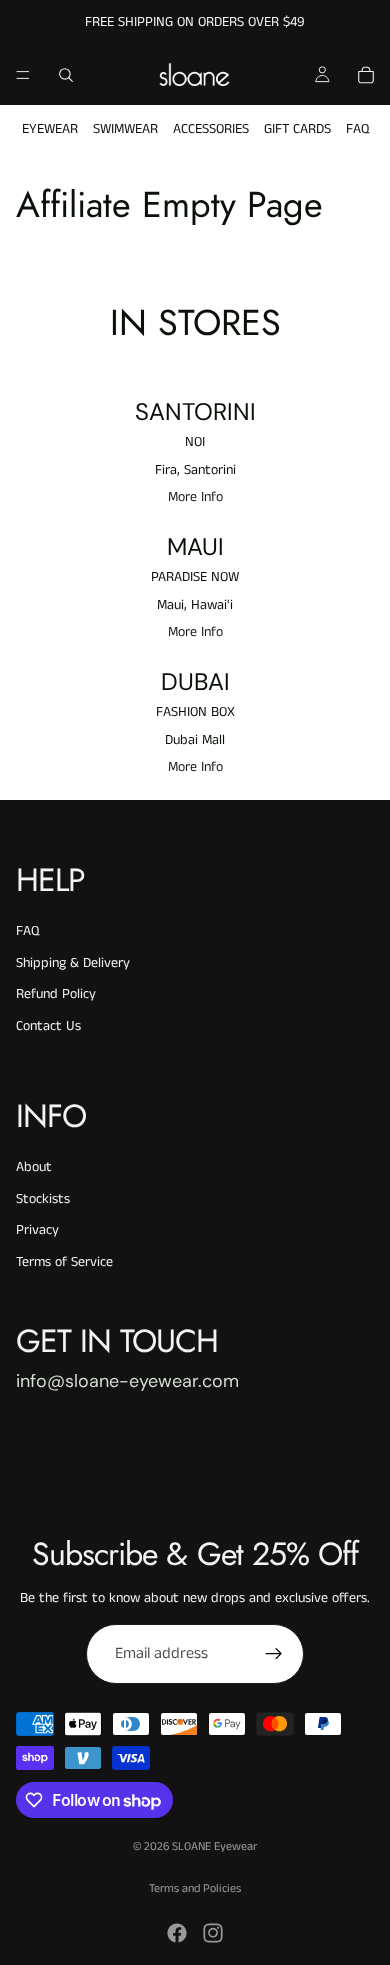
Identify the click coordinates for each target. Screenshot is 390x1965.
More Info (195, 497)
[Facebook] (177, 1933)
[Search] (66, 75)
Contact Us (48, 1026)
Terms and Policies (195, 1888)
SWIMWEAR (125, 129)
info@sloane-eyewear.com (127, 1381)
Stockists (43, 1199)
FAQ (357, 129)
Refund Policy (56, 994)
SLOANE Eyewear (214, 1846)
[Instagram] (213, 1933)
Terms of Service (64, 1262)
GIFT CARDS (297, 129)
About (34, 1167)
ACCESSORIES (211, 129)
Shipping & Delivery (73, 963)
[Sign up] (274, 1654)
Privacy (37, 1230)
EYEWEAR (50, 129)
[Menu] (23, 75)
